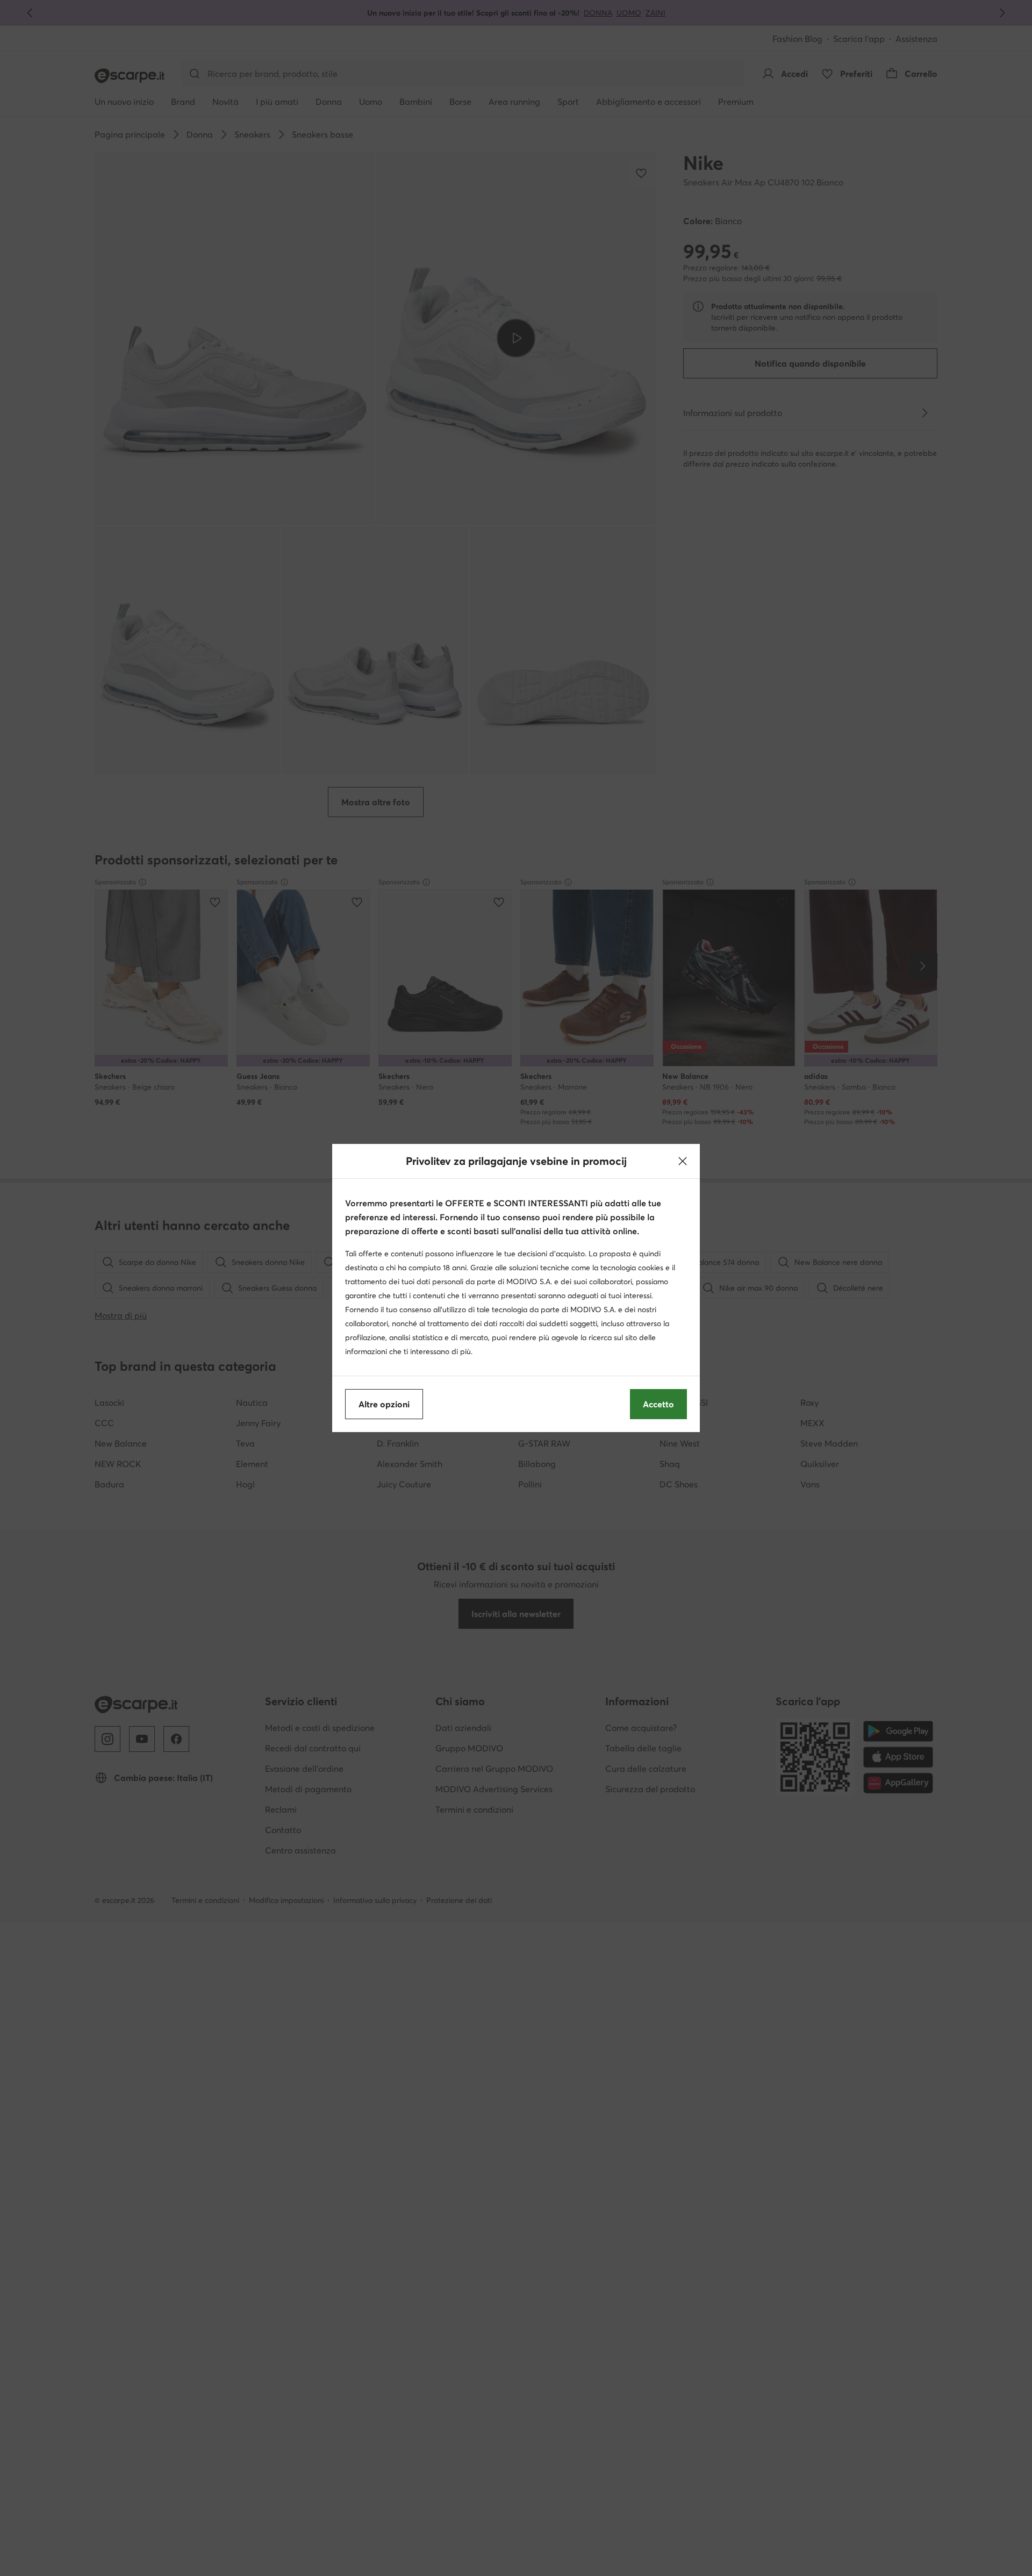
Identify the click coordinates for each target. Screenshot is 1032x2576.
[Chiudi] (683, 1161)
